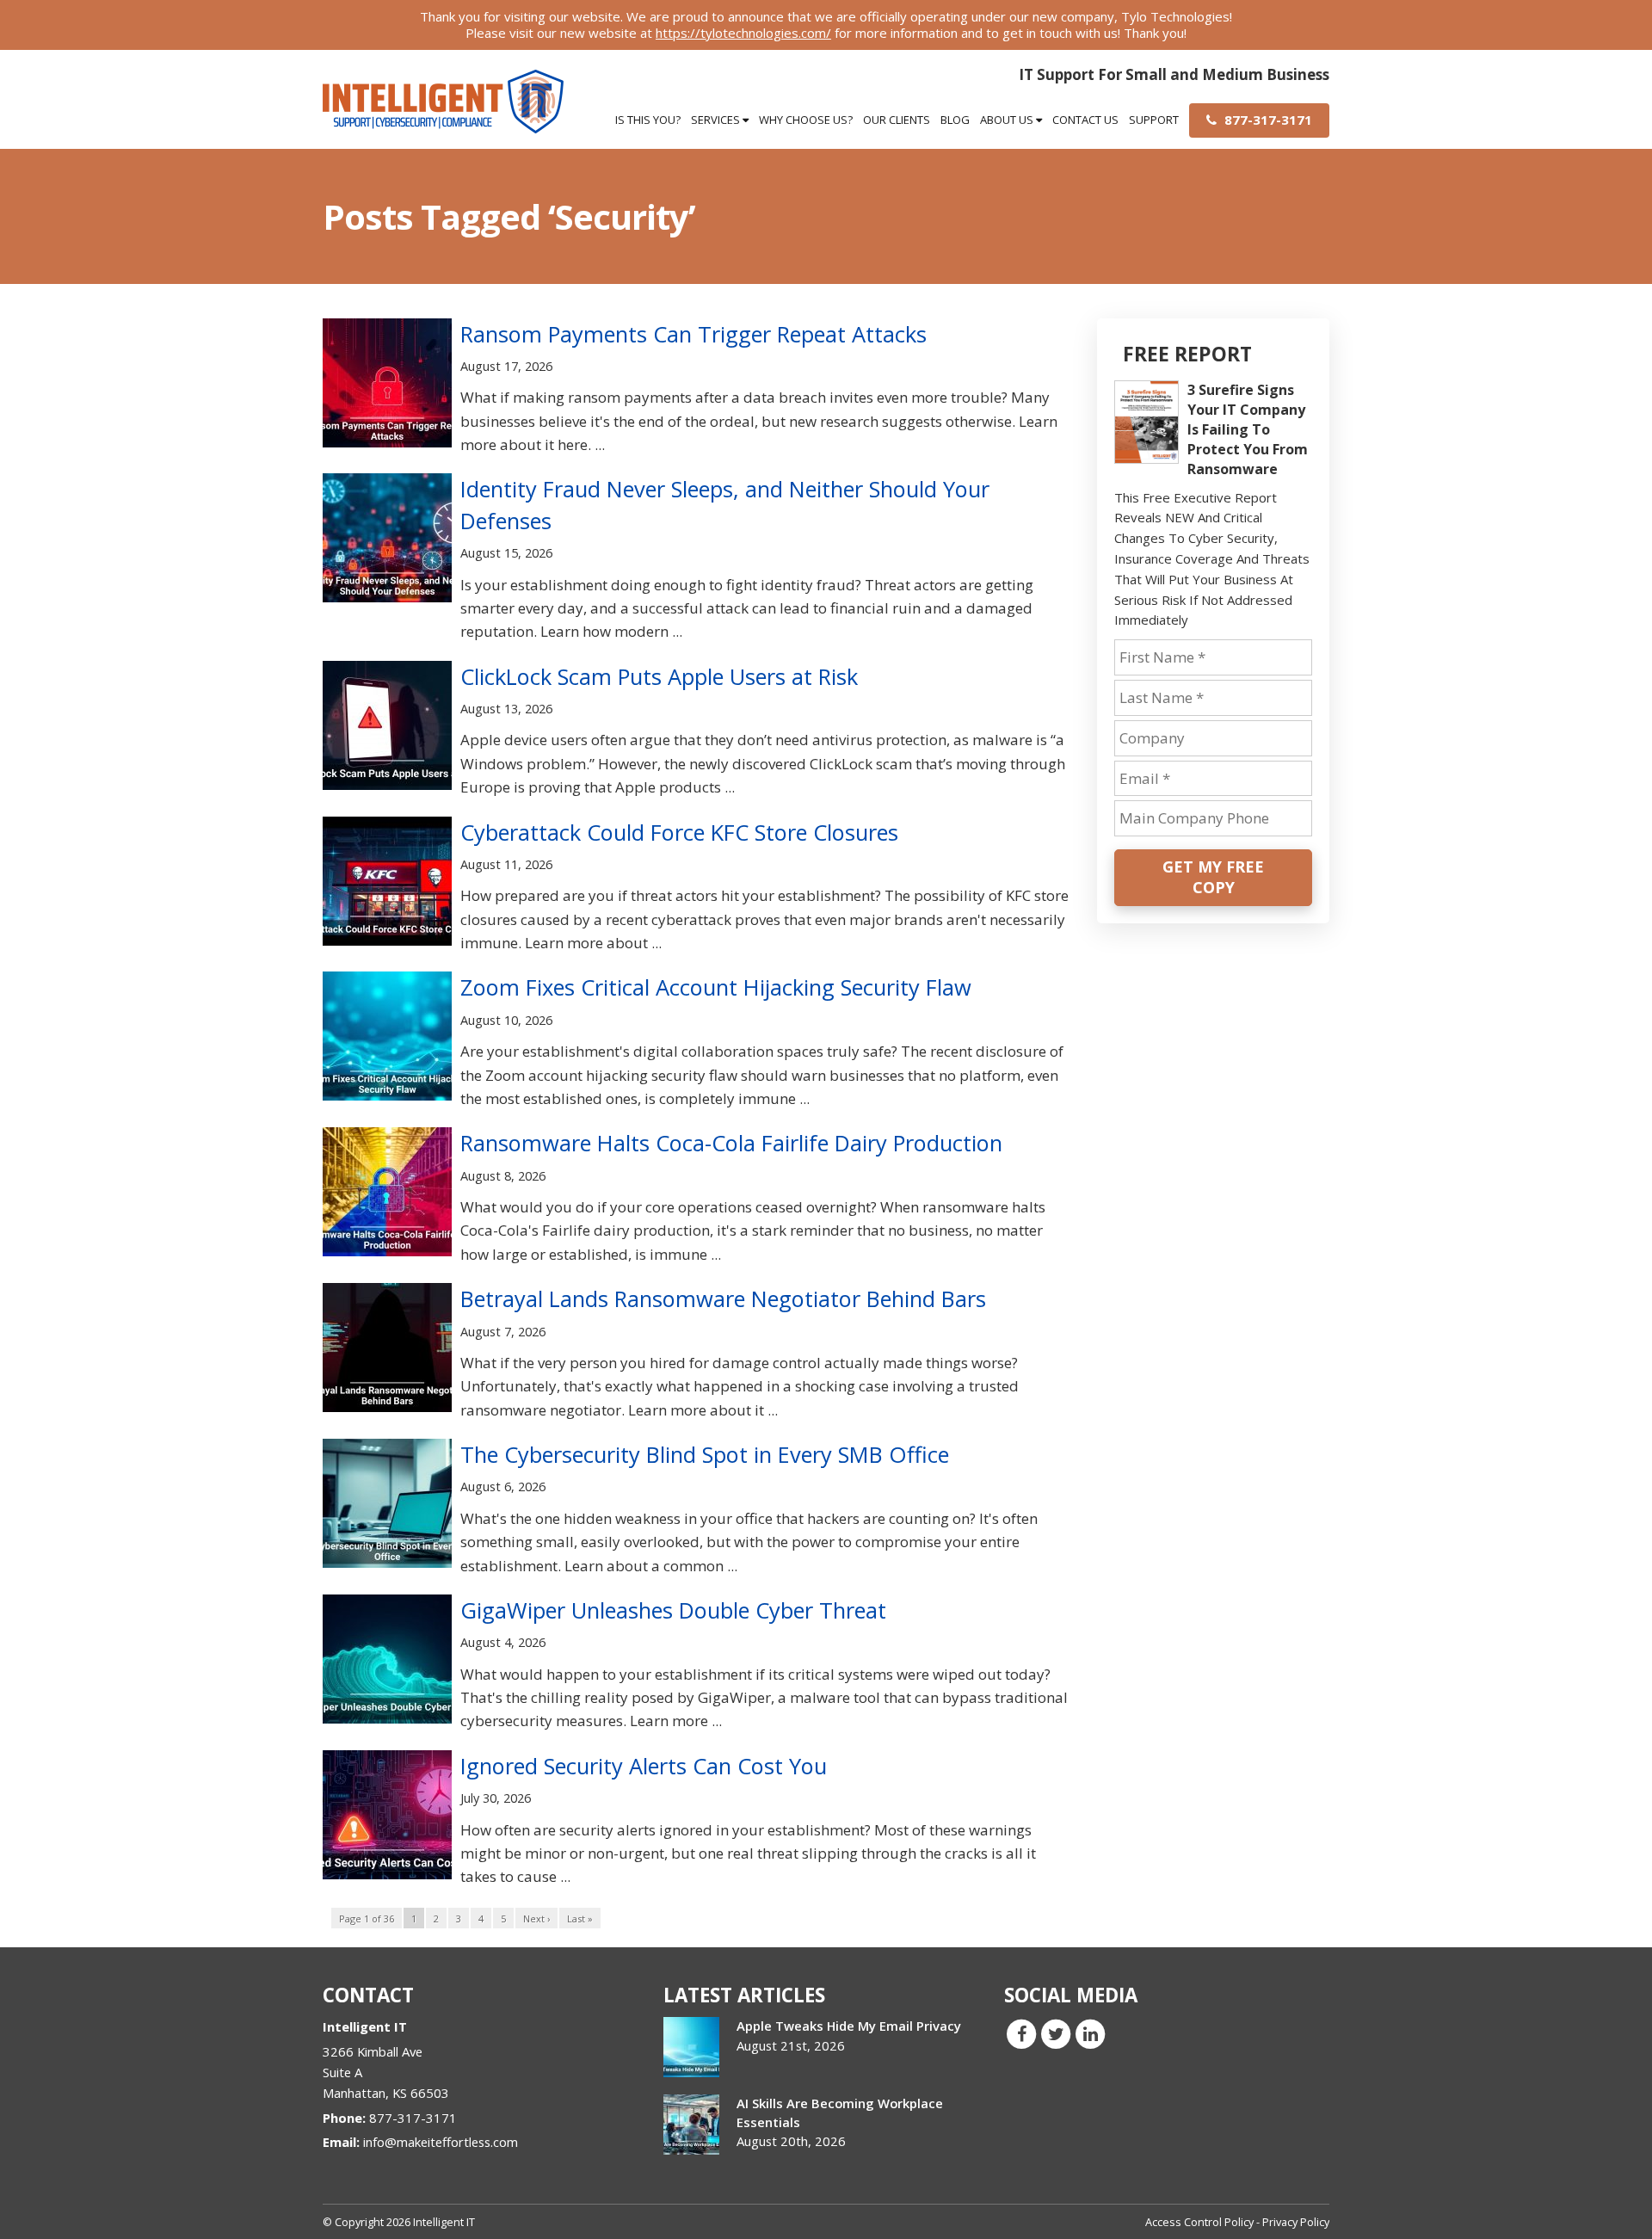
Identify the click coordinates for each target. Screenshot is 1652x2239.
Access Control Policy (1199, 2222)
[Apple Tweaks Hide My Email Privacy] (691, 2047)
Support (1154, 120)
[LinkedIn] (1090, 2033)
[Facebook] (1021, 2033)
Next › (536, 1918)
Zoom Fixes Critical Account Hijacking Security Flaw (716, 987)
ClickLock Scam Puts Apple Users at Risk (659, 676)
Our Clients (897, 120)
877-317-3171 (1267, 120)
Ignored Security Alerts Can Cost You (644, 1766)
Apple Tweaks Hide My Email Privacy (849, 2026)
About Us (1008, 120)
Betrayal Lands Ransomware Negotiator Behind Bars (723, 1298)
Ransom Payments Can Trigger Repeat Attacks (693, 334)
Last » (580, 1918)
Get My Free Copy (1213, 877)
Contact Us (1085, 120)
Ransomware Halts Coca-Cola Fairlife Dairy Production (731, 1143)
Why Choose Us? (806, 120)
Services (717, 120)
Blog (955, 120)
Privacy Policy (1296, 2222)
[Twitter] (1056, 2033)
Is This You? (648, 120)
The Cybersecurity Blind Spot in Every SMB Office (705, 1454)
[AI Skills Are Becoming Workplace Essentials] (691, 2125)
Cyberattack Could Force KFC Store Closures (679, 832)
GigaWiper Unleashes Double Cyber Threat (673, 1610)
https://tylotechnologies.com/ (743, 33)
